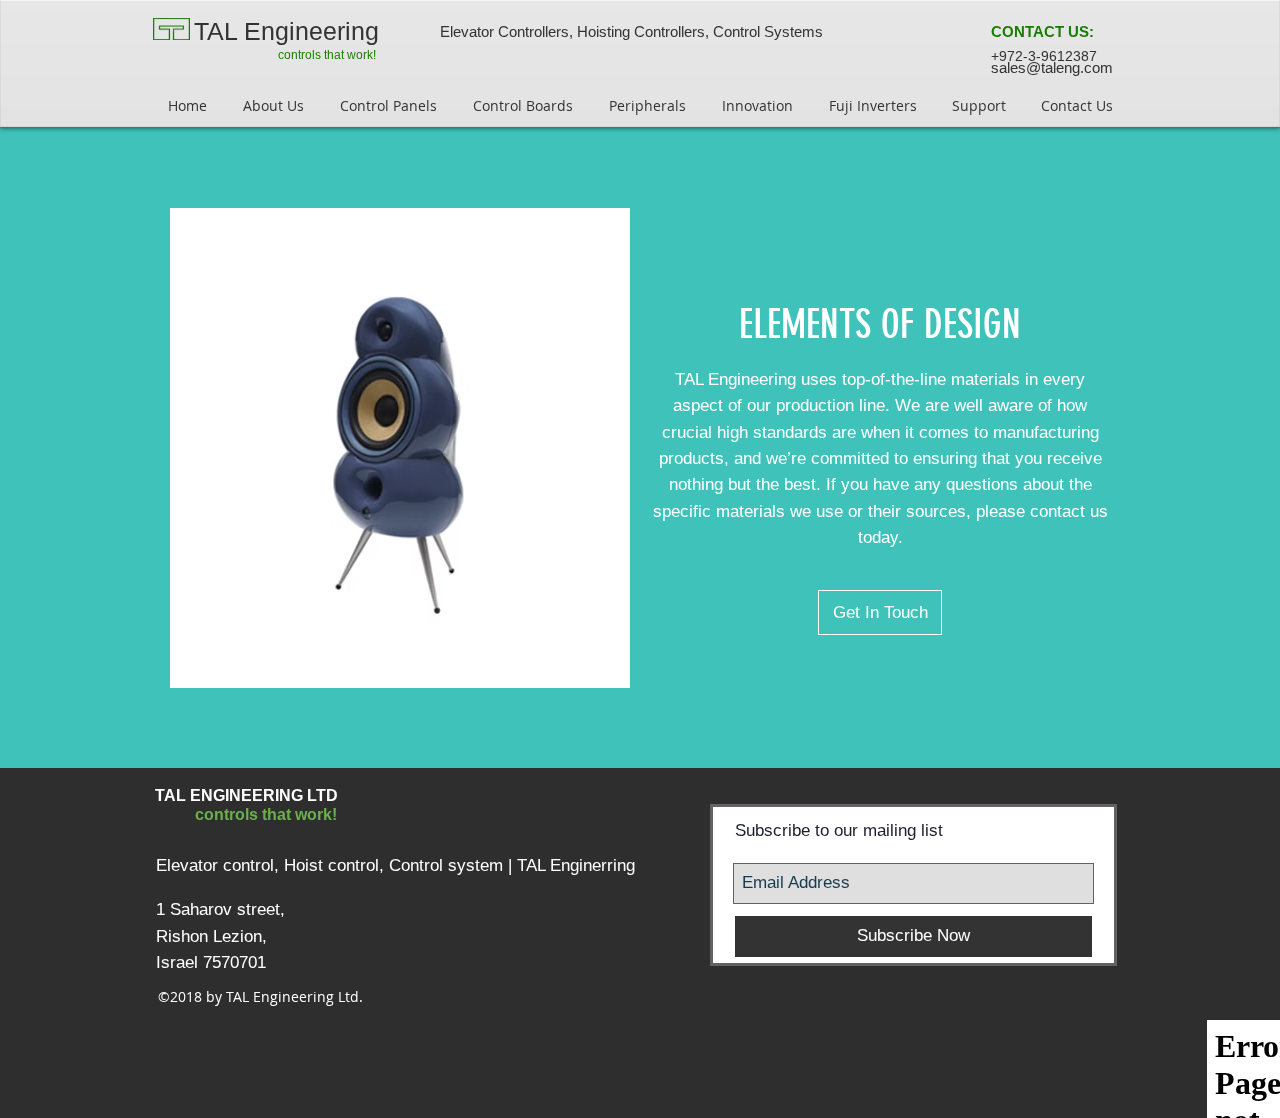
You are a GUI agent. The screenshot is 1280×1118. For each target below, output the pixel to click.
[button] (1042, 31)
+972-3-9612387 (1044, 56)
